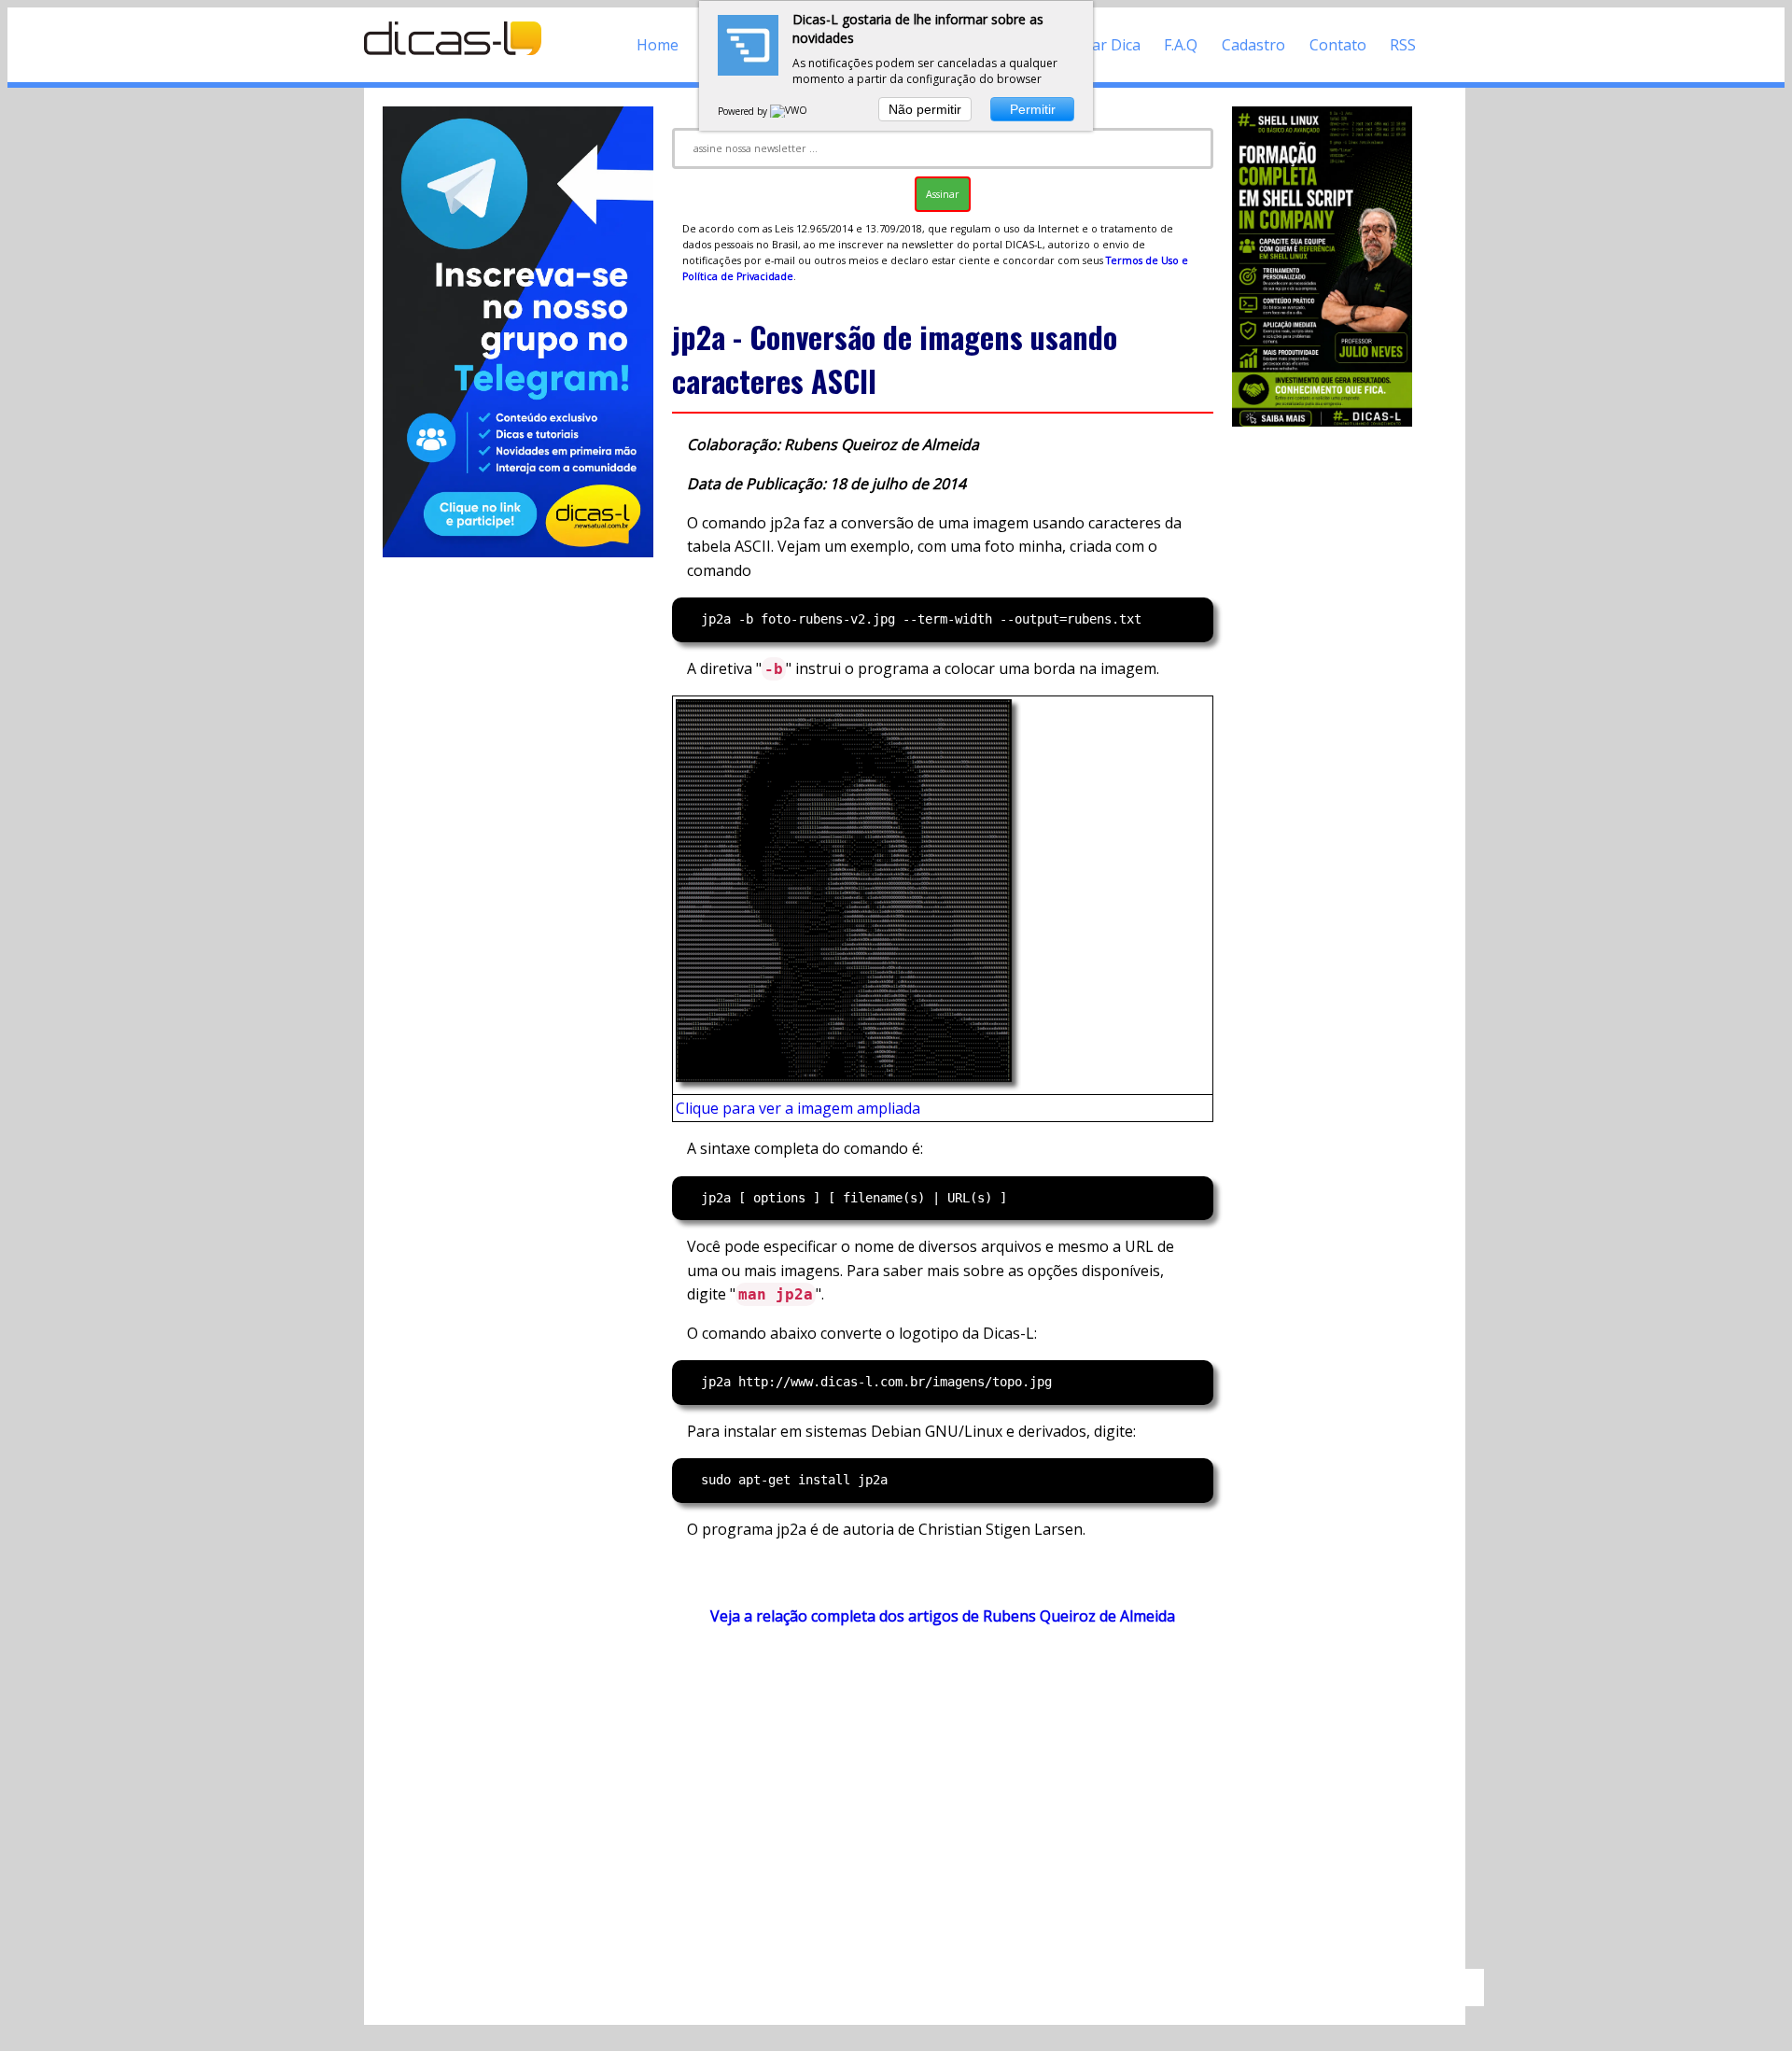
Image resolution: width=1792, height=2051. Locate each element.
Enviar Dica (1102, 45)
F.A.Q (1181, 45)
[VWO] (790, 111)
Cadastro (1253, 45)
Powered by (744, 111)
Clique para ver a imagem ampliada (798, 1108)
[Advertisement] (943, 1806)
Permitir (1033, 109)
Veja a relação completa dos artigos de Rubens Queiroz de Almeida (943, 1616)
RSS (1403, 45)
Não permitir (925, 109)
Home (658, 45)
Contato (1338, 45)
